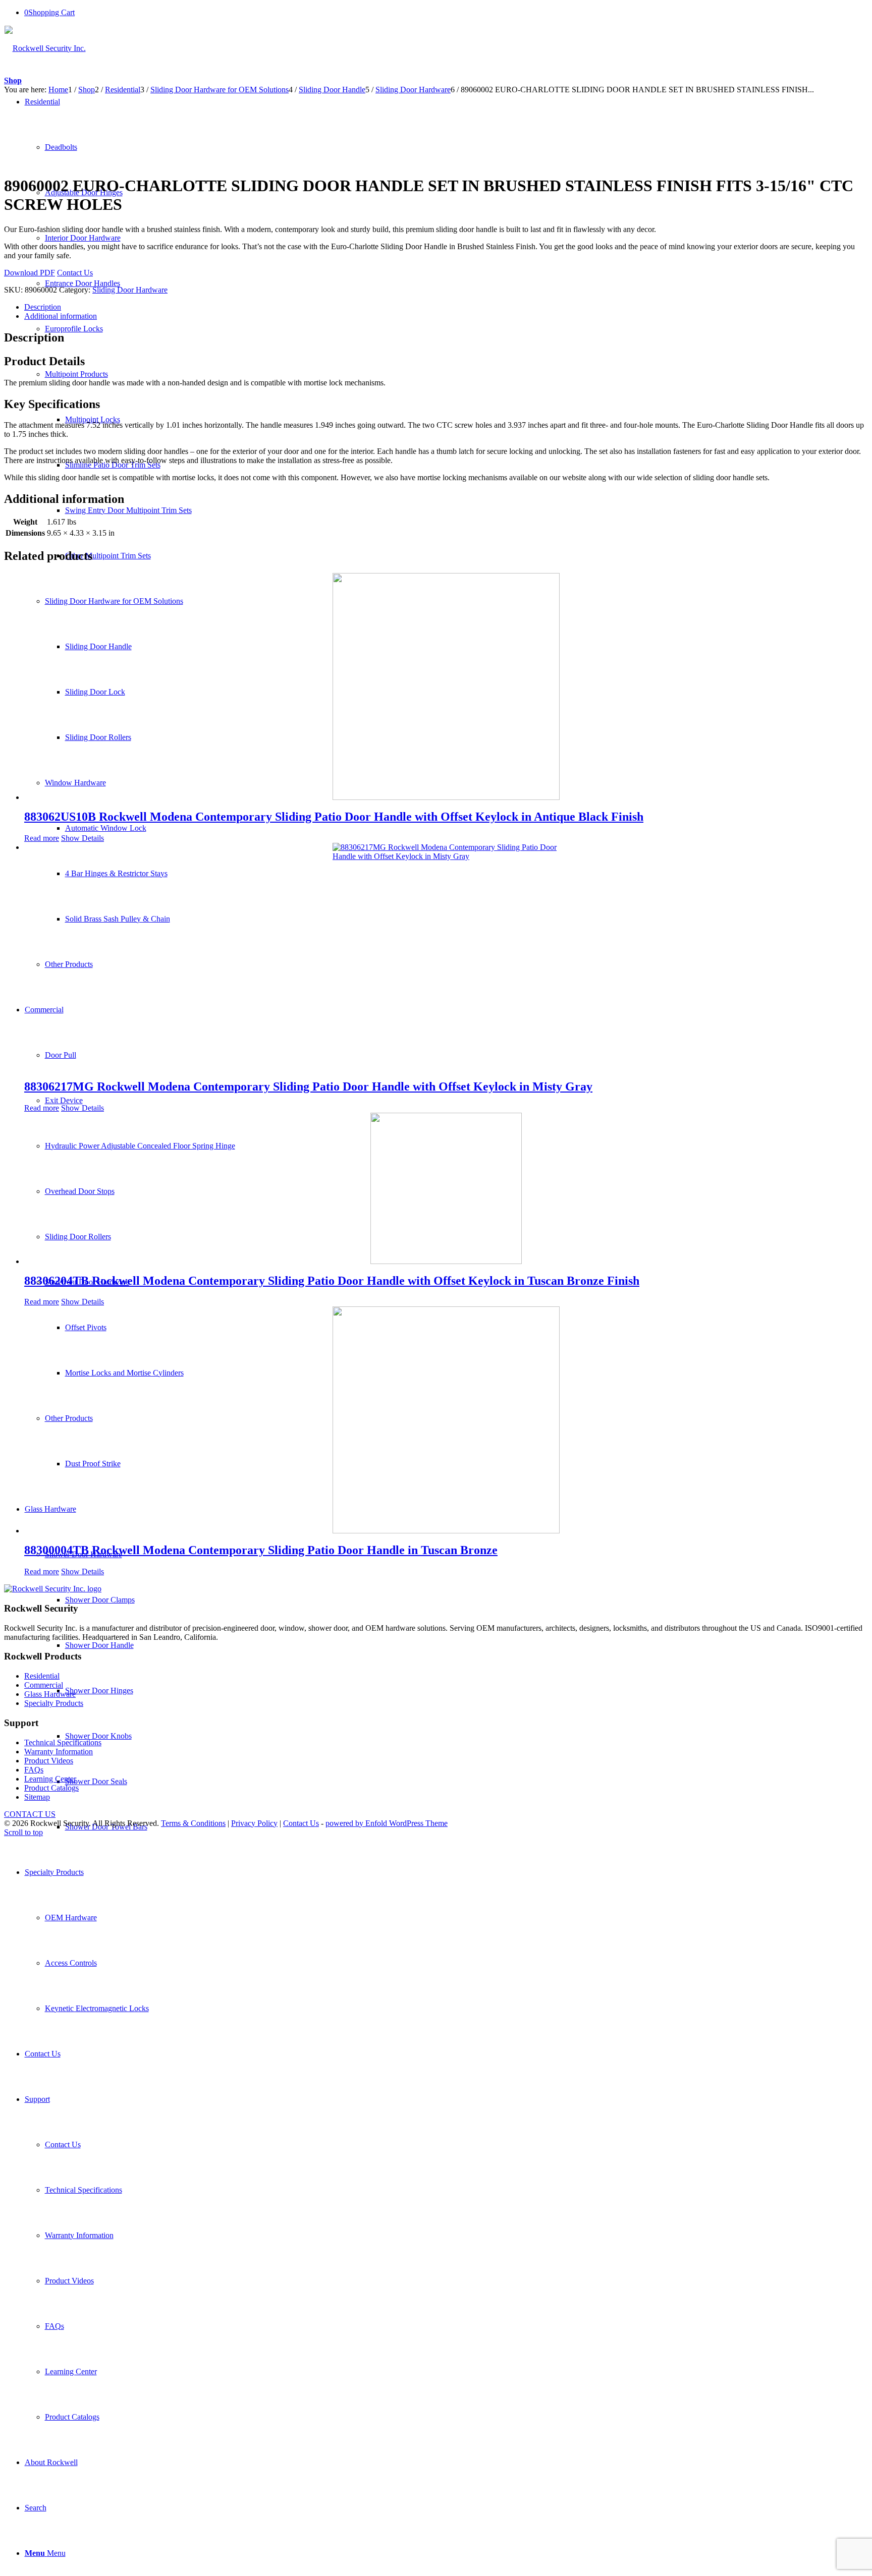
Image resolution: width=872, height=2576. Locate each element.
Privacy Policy (254, 1823)
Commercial (44, 1685)
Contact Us (75, 273)
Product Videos (49, 1761)
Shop (13, 80)
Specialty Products (54, 1703)
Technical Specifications (63, 1742)
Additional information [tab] (61, 316)
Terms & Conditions (193, 1823)
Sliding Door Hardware (130, 290)
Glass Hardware (50, 1694)
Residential (42, 1676)
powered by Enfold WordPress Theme (387, 1823)
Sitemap (37, 1797)
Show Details (83, 838)
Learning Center (50, 1779)
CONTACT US (30, 1814)
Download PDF (30, 273)
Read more (42, 838)
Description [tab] (43, 307)
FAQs (34, 1770)
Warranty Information (59, 1752)
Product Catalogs (51, 1788)
